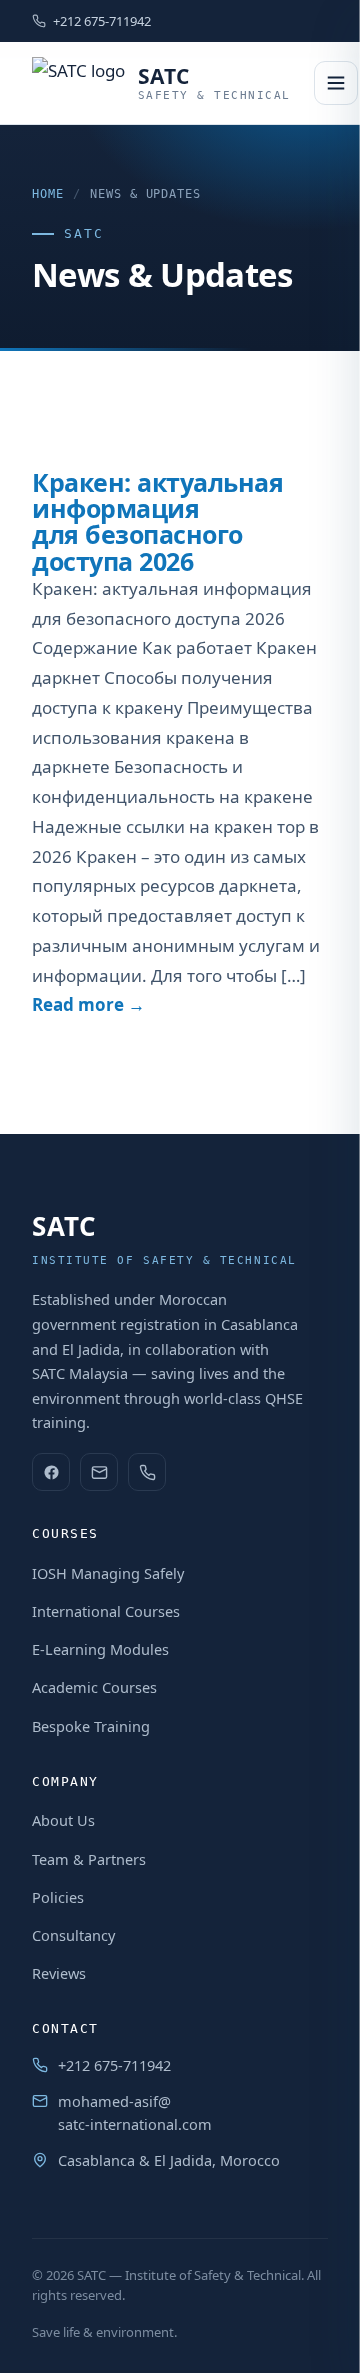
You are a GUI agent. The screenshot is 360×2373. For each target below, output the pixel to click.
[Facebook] (51, 1472)
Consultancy (73, 1935)
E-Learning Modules (100, 1649)
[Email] (99, 1472)
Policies (58, 1897)
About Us (63, 1820)
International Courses (106, 1611)
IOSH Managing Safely (108, 1573)
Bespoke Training (91, 1726)
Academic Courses (94, 1687)
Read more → (88, 1004)
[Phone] (147, 1472)
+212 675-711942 (102, 21)
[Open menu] (336, 83)
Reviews (59, 1973)
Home (48, 194)
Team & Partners (89, 1859)
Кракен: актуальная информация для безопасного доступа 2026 (157, 521)
